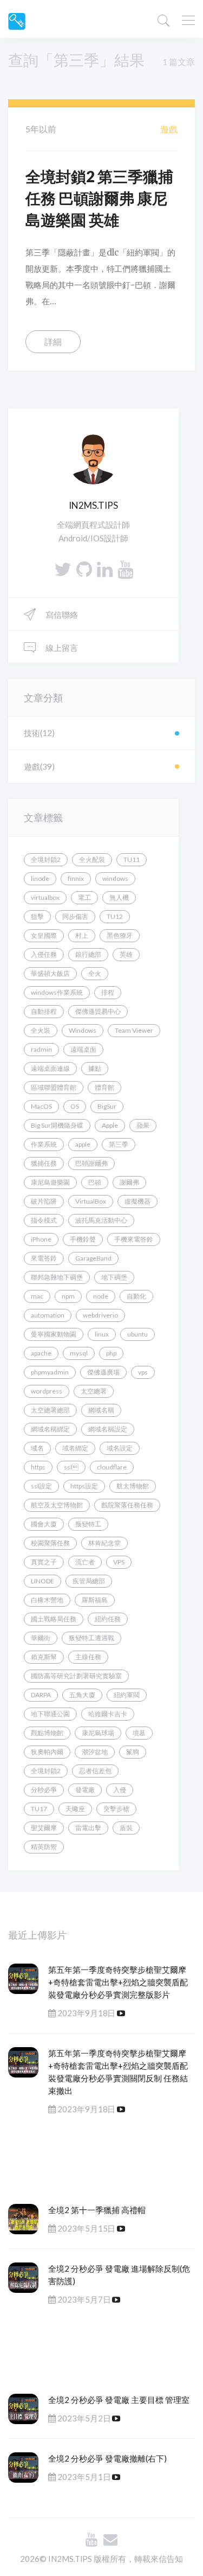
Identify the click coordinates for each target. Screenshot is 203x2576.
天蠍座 (75, 1809)
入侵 (120, 1790)
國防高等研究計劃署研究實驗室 (76, 1676)
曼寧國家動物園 (54, 1334)
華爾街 (41, 1638)
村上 (82, 935)
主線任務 (88, 1657)
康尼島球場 (98, 1733)
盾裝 (126, 1828)
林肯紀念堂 (104, 1543)
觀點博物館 (47, 1733)
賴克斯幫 (44, 1657)
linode (40, 878)
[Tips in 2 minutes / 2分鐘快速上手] (17, 20)
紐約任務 (108, 1619)
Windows (83, 1030)
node (101, 1296)
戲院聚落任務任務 (127, 1505)
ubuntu (137, 1334)
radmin (41, 1049)
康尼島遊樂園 (50, 1182)
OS (75, 1106)
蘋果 (143, 1125)
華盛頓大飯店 (50, 973)
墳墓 (139, 1733)
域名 (37, 1448)
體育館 (104, 1087)
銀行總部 (88, 954)
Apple (110, 1125)
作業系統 (44, 1144)
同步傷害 (75, 916)
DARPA (41, 1695)
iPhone (41, 1239)
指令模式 (44, 1220)
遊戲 (169, 129)
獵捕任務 (44, 1163)
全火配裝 (92, 859)
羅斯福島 (95, 1600)
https (38, 1467)
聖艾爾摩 (44, 1828)
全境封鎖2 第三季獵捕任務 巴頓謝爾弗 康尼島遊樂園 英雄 (99, 198)
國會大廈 (44, 1524)
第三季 (119, 1144)
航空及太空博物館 (57, 1505)
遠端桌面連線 (50, 1068)
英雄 (126, 954)
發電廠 (85, 1790)
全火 (95, 973)
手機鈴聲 (83, 1239)
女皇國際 (44, 935)
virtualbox (45, 897)
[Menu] (188, 22)
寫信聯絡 (61, 615)
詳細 (53, 341)
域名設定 (120, 1448)
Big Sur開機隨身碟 (57, 1125)
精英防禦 (44, 1847)
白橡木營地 (47, 1600)
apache (41, 1353)
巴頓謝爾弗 (91, 1163)
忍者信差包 (95, 1771)
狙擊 (37, 916)
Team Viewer (134, 1030)
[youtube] (125, 569)
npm (68, 1296)
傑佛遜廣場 (103, 1372)
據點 (95, 1068)
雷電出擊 (88, 1828)
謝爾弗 (129, 1182)
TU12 (115, 916)
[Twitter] (63, 569)
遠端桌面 (83, 1049)
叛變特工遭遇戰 (91, 1638)
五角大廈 (82, 1695)
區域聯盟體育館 (54, 1087)
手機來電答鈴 (134, 1239)
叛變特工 (88, 1524)
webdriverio (100, 1315)
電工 (84, 897)
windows (115, 878)
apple (83, 1144)
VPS (119, 1562)
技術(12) (39, 733)
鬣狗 (133, 1752)
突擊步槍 (116, 1809)
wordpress (47, 1391)
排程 (108, 992)
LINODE (42, 1581)
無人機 (119, 897)
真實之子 (44, 1562)
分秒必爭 (44, 1790)
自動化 (136, 1296)
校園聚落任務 (50, 1543)
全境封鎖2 (46, 1771)
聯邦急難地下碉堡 (57, 1277)
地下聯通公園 (50, 1714)
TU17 (39, 1809)
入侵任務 (44, 954)
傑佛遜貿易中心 (98, 1011)
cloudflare (112, 1467)
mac (37, 1296)
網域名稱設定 (108, 1429)
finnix (76, 878)
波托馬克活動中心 (101, 1220)
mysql (79, 1353)
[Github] (84, 569)
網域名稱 (101, 1410)
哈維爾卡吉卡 (108, 1714)
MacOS (41, 1106)
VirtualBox (91, 1201)
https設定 (84, 1486)
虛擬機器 (137, 1201)
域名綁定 (75, 1448)
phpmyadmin (50, 1372)
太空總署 (94, 1391)
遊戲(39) (39, 766)
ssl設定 (41, 1486)
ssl (71, 1467)
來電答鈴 (44, 1258)
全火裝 (41, 1030)
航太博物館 (133, 1486)
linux (102, 1334)
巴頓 (95, 1182)
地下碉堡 (114, 1277)
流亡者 (85, 1562)
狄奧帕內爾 (47, 1752)
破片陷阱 (44, 1201)
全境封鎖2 (46, 859)
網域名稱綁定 (50, 1429)
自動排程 (44, 1011)
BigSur (107, 1106)
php (111, 1353)
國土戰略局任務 (54, 1619)
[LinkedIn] (105, 569)
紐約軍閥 (127, 1695)
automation (48, 1315)
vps (143, 1372)
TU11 (132, 859)
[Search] (163, 20)
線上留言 (61, 648)
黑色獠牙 (120, 935)
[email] (110, 2539)
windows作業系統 (57, 992)
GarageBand (93, 1258)
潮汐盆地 (95, 1752)
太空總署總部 (50, 1410)
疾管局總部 (89, 1581)
